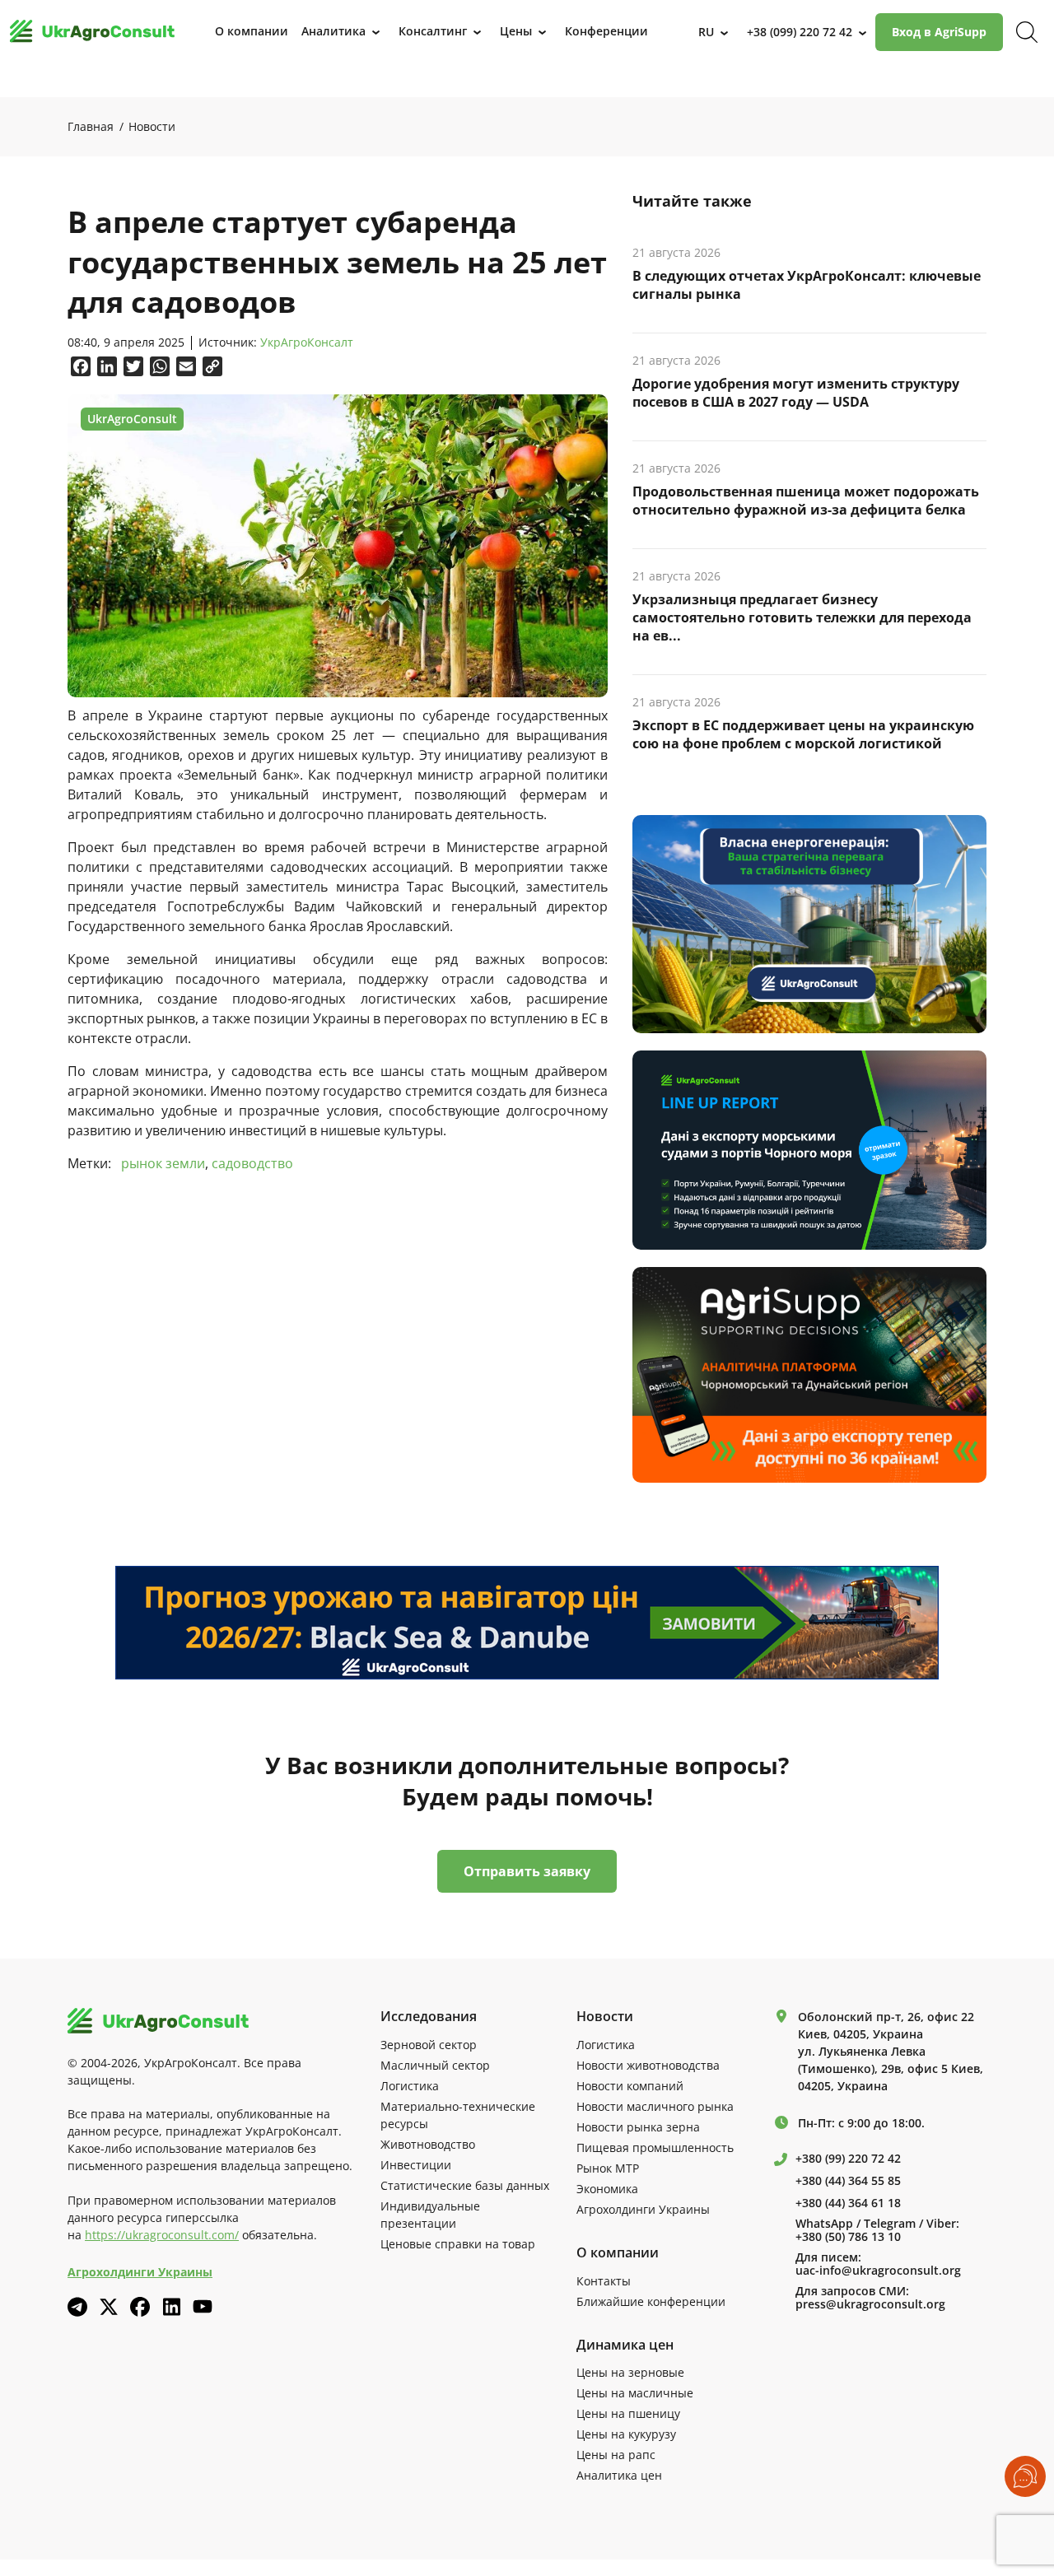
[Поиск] (1027, 32)
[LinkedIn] (171, 2307)
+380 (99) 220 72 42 (848, 2159)
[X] (109, 2307)
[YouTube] (203, 2306)
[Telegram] (77, 2307)
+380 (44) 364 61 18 (848, 2203)
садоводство (252, 1163)
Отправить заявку (527, 1871)
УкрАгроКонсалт (307, 343)
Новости (152, 126)
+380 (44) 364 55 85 (848, 2181)
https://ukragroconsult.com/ (162, 2235)
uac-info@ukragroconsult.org (878, 2271)
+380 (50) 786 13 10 (848, 2237)
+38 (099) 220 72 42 (800, 32)
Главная (91, 126)
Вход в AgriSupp (939, 32)
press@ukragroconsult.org (870, 2304)
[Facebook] (140, 2307)
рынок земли (163, 1163)
